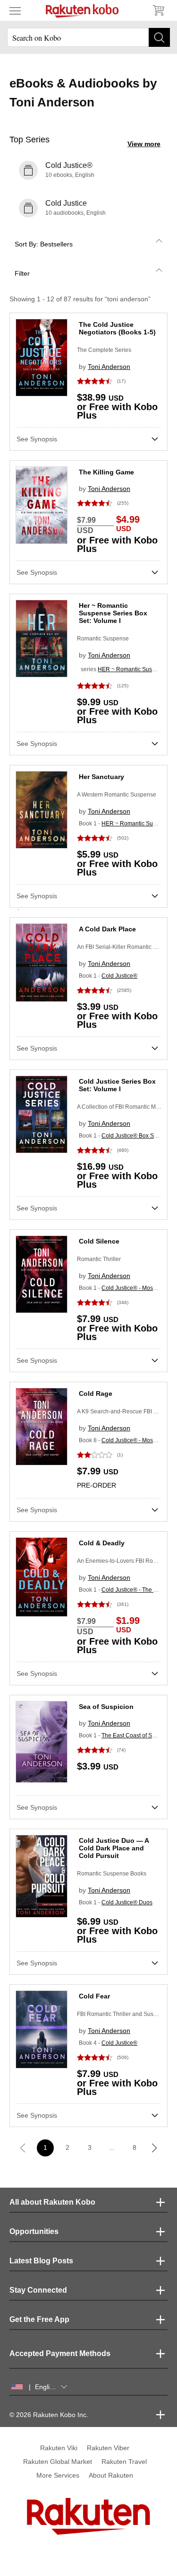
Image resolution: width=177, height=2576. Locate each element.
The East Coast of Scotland (136, 1735)
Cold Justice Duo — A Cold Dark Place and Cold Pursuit (114, 1848)
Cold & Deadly (102, 1543)
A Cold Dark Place (107, 929)
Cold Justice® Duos (127, 1902)
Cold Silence (99, 1241)
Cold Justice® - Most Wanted (139, 1288)
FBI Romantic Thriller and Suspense (123, 2014)
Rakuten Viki (59, 2448)
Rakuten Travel (124, 2462)
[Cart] (158, 10)
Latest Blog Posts (41, 2261)
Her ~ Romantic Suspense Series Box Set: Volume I (113, 613)
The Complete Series (104, 350)
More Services (58, 2475)
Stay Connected (38, 2290)
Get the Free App (39, 2319)
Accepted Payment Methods (60, 2353)
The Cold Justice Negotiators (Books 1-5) (117, 328)
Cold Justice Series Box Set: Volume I (117, 1085)
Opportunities (34, 2231)
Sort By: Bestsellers (44, 244)
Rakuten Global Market (58, 2462)
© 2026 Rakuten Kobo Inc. (49, 2415)
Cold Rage (96, 1393)
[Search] (159, 37)
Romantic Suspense (103, 639)
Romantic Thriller (99, 1259)
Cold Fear (94, 1996)
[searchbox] (88, 37)
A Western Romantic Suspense (117, 795)
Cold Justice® (119, 976)
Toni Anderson (109, 367)
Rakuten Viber (108, 2448)
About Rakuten (111, 2475)
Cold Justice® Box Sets (131, 1136)
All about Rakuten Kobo (52, 2202)
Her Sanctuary (101, 777)
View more (144, 144)
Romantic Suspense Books (112, 1874)
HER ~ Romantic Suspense (133, 669)
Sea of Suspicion (106, 1707)
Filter (22, 273)
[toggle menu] (15, 10)
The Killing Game (106, 472)
